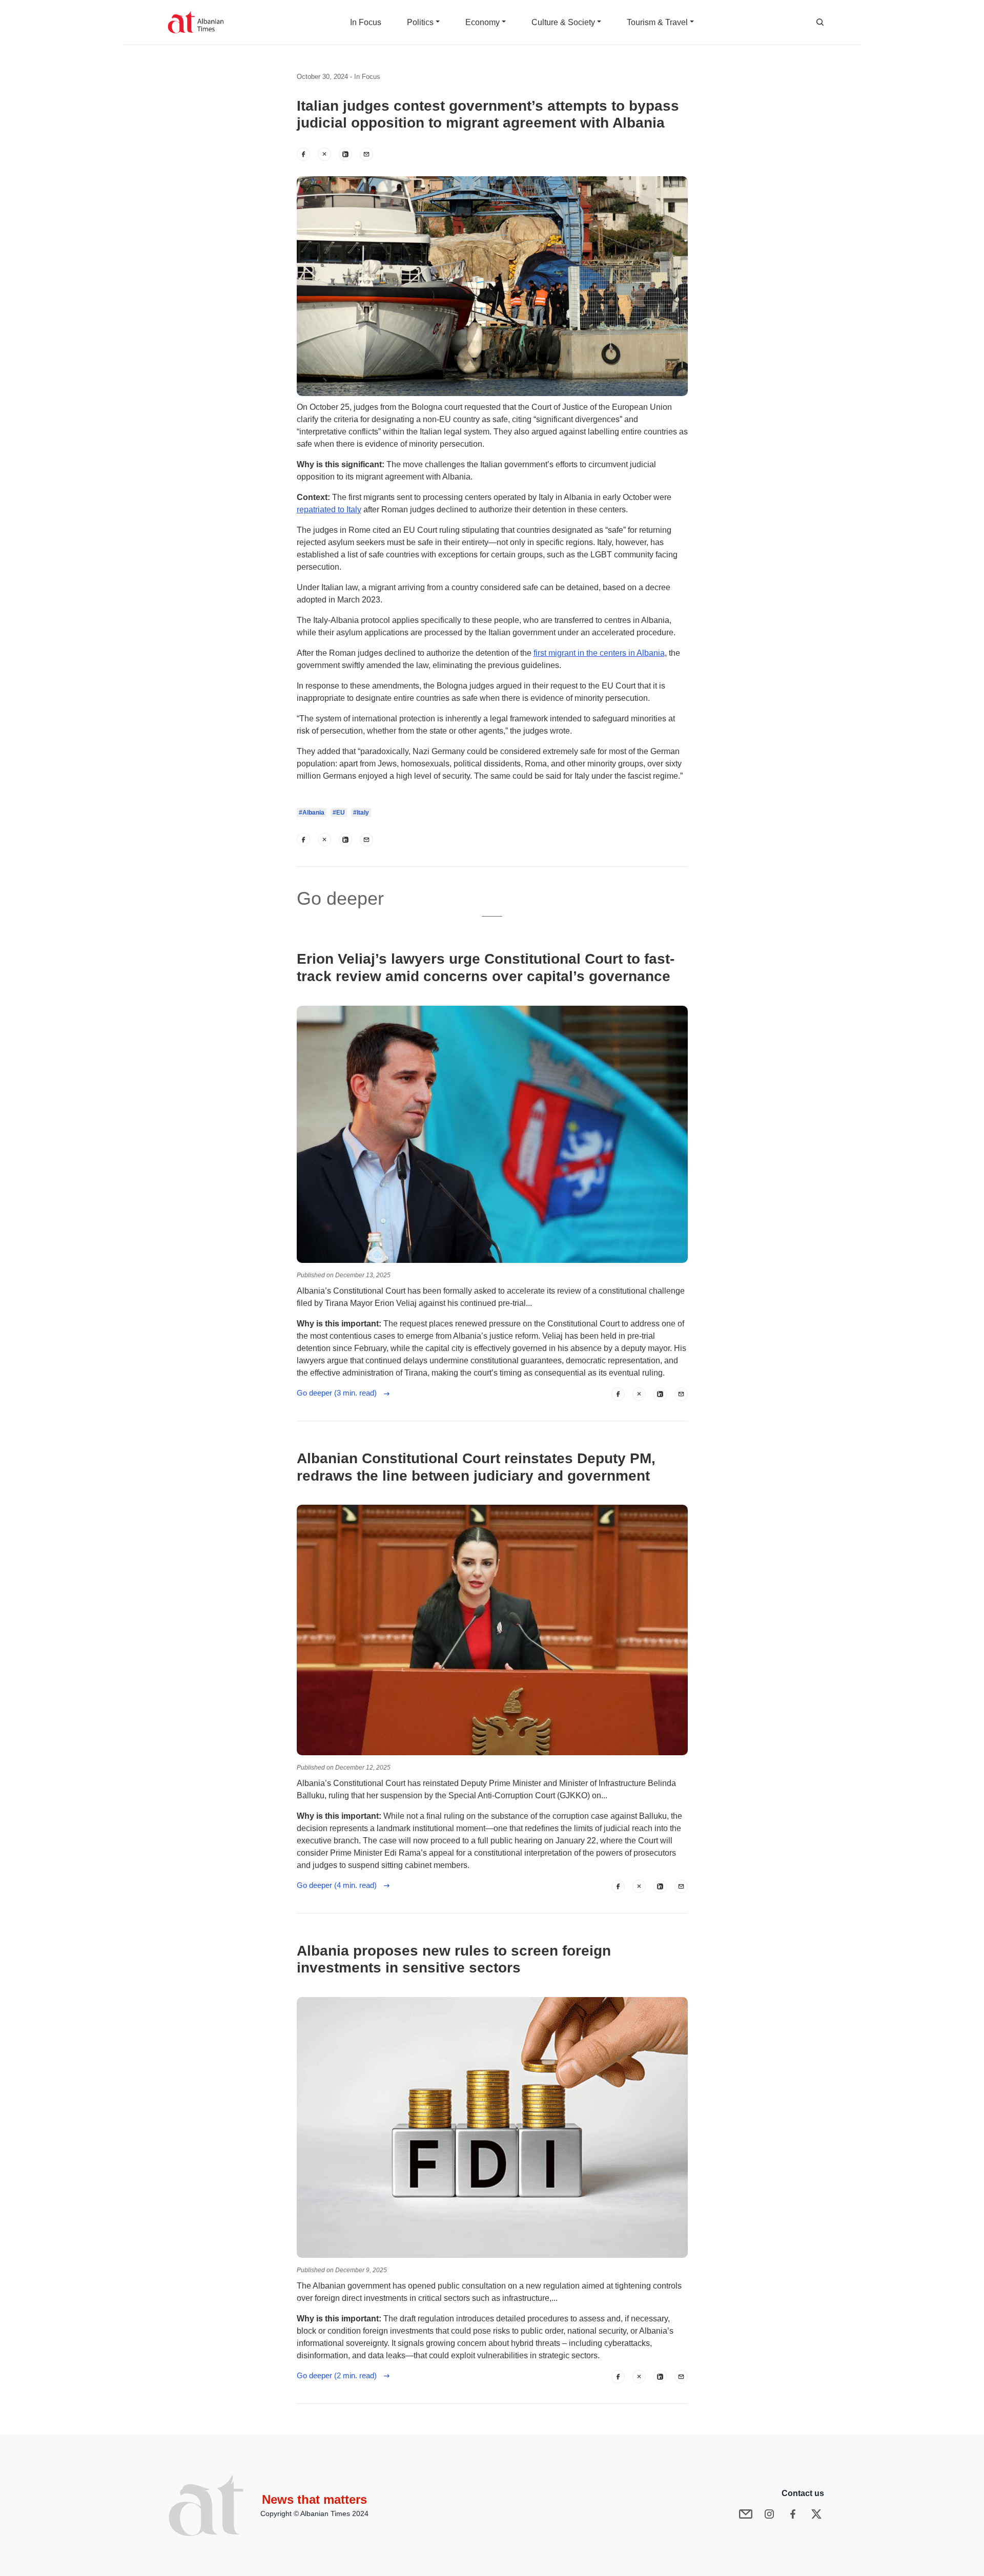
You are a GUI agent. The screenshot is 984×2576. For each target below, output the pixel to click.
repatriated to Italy (329, 510)
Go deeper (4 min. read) (340, 1885)
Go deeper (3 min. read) (340, 1393)
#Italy (361, 813)
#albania (312, 813)
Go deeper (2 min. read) (340, 2375)
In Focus (367, 77)
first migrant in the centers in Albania (599, 653)
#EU (339, 813)
